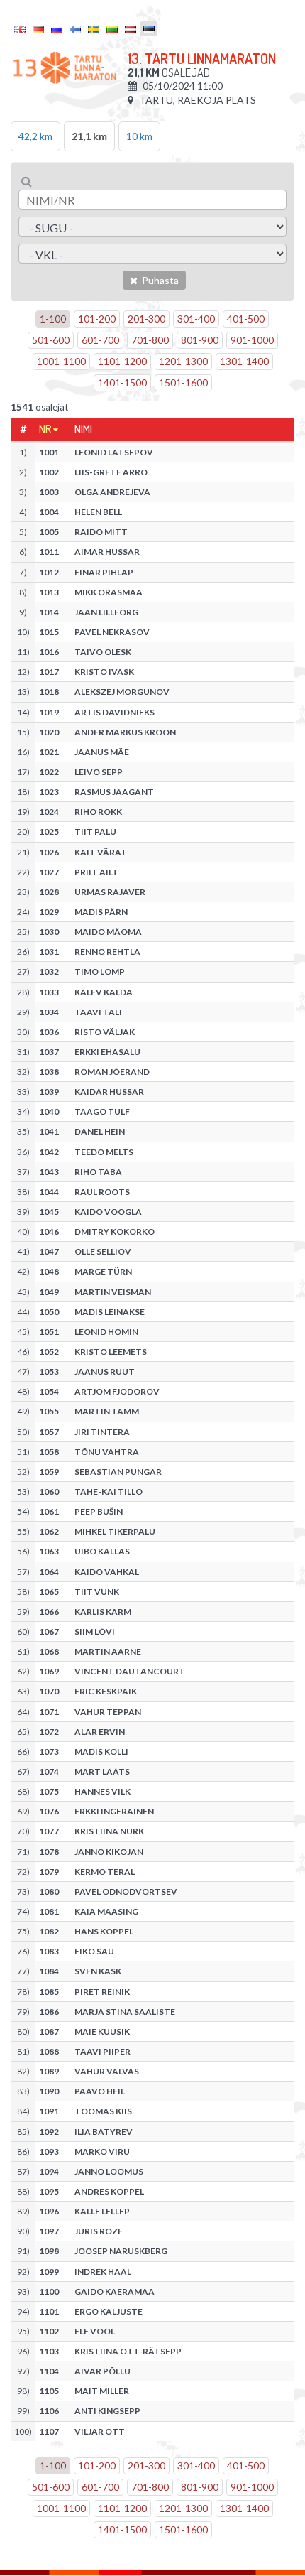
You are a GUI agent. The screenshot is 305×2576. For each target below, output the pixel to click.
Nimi (83, 429)
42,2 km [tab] (35, 136)
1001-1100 (61, 361)
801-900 (200, 340)
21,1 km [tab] (89, 136)
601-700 (100, 340)
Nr (45, 429)
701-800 (150, 340)
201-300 (146, 319)
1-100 (53, 319)
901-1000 (252, 340)
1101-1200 (122, 361)
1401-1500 (122, 383)
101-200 (97, 319)
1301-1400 (244, 361)
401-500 (246, 319)
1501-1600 (183, 383)
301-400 (196, 319)
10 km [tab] (139, 136)
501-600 (51, 340)
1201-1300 (183, 361)
